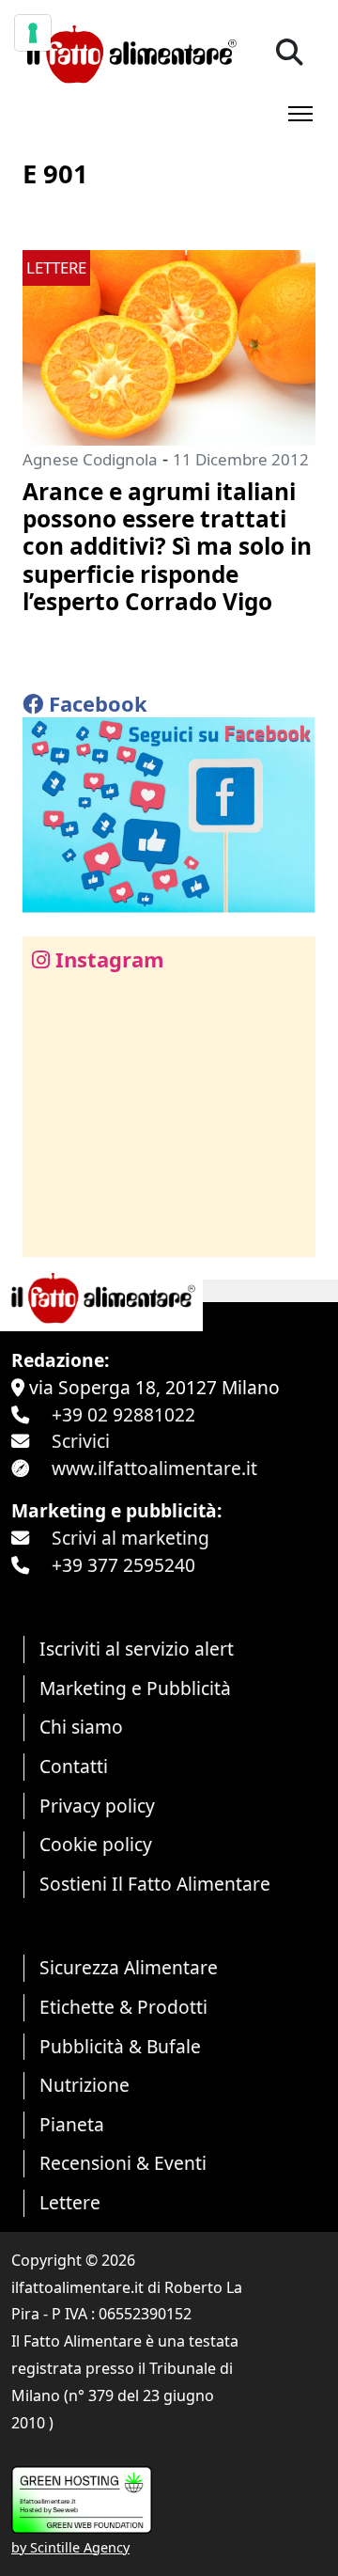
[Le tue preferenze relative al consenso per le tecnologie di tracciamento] (33, 33)
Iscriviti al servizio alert (137, 1649)
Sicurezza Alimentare (129, 1967)
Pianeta (72, 2124)
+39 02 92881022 (123, 1414)
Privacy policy (97, 1806)
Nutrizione (84, 2085)
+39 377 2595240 (123, 1565)
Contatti (74, 1766)
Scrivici (81, 1441)
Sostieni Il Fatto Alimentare (155, 1884)
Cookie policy (96, 1844)
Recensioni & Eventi (123, 2163)
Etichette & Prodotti (123, 2007)
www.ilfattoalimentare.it (154, 1468)
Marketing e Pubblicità (135, 1688)
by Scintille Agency (70, 2547)
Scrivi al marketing (131, 1538)
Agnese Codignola (90, 459)
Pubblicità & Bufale (120, 2046)
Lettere (70, 2202)
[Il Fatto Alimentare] (130, 52)
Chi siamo (81, 1727)
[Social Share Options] (50, 1232)
